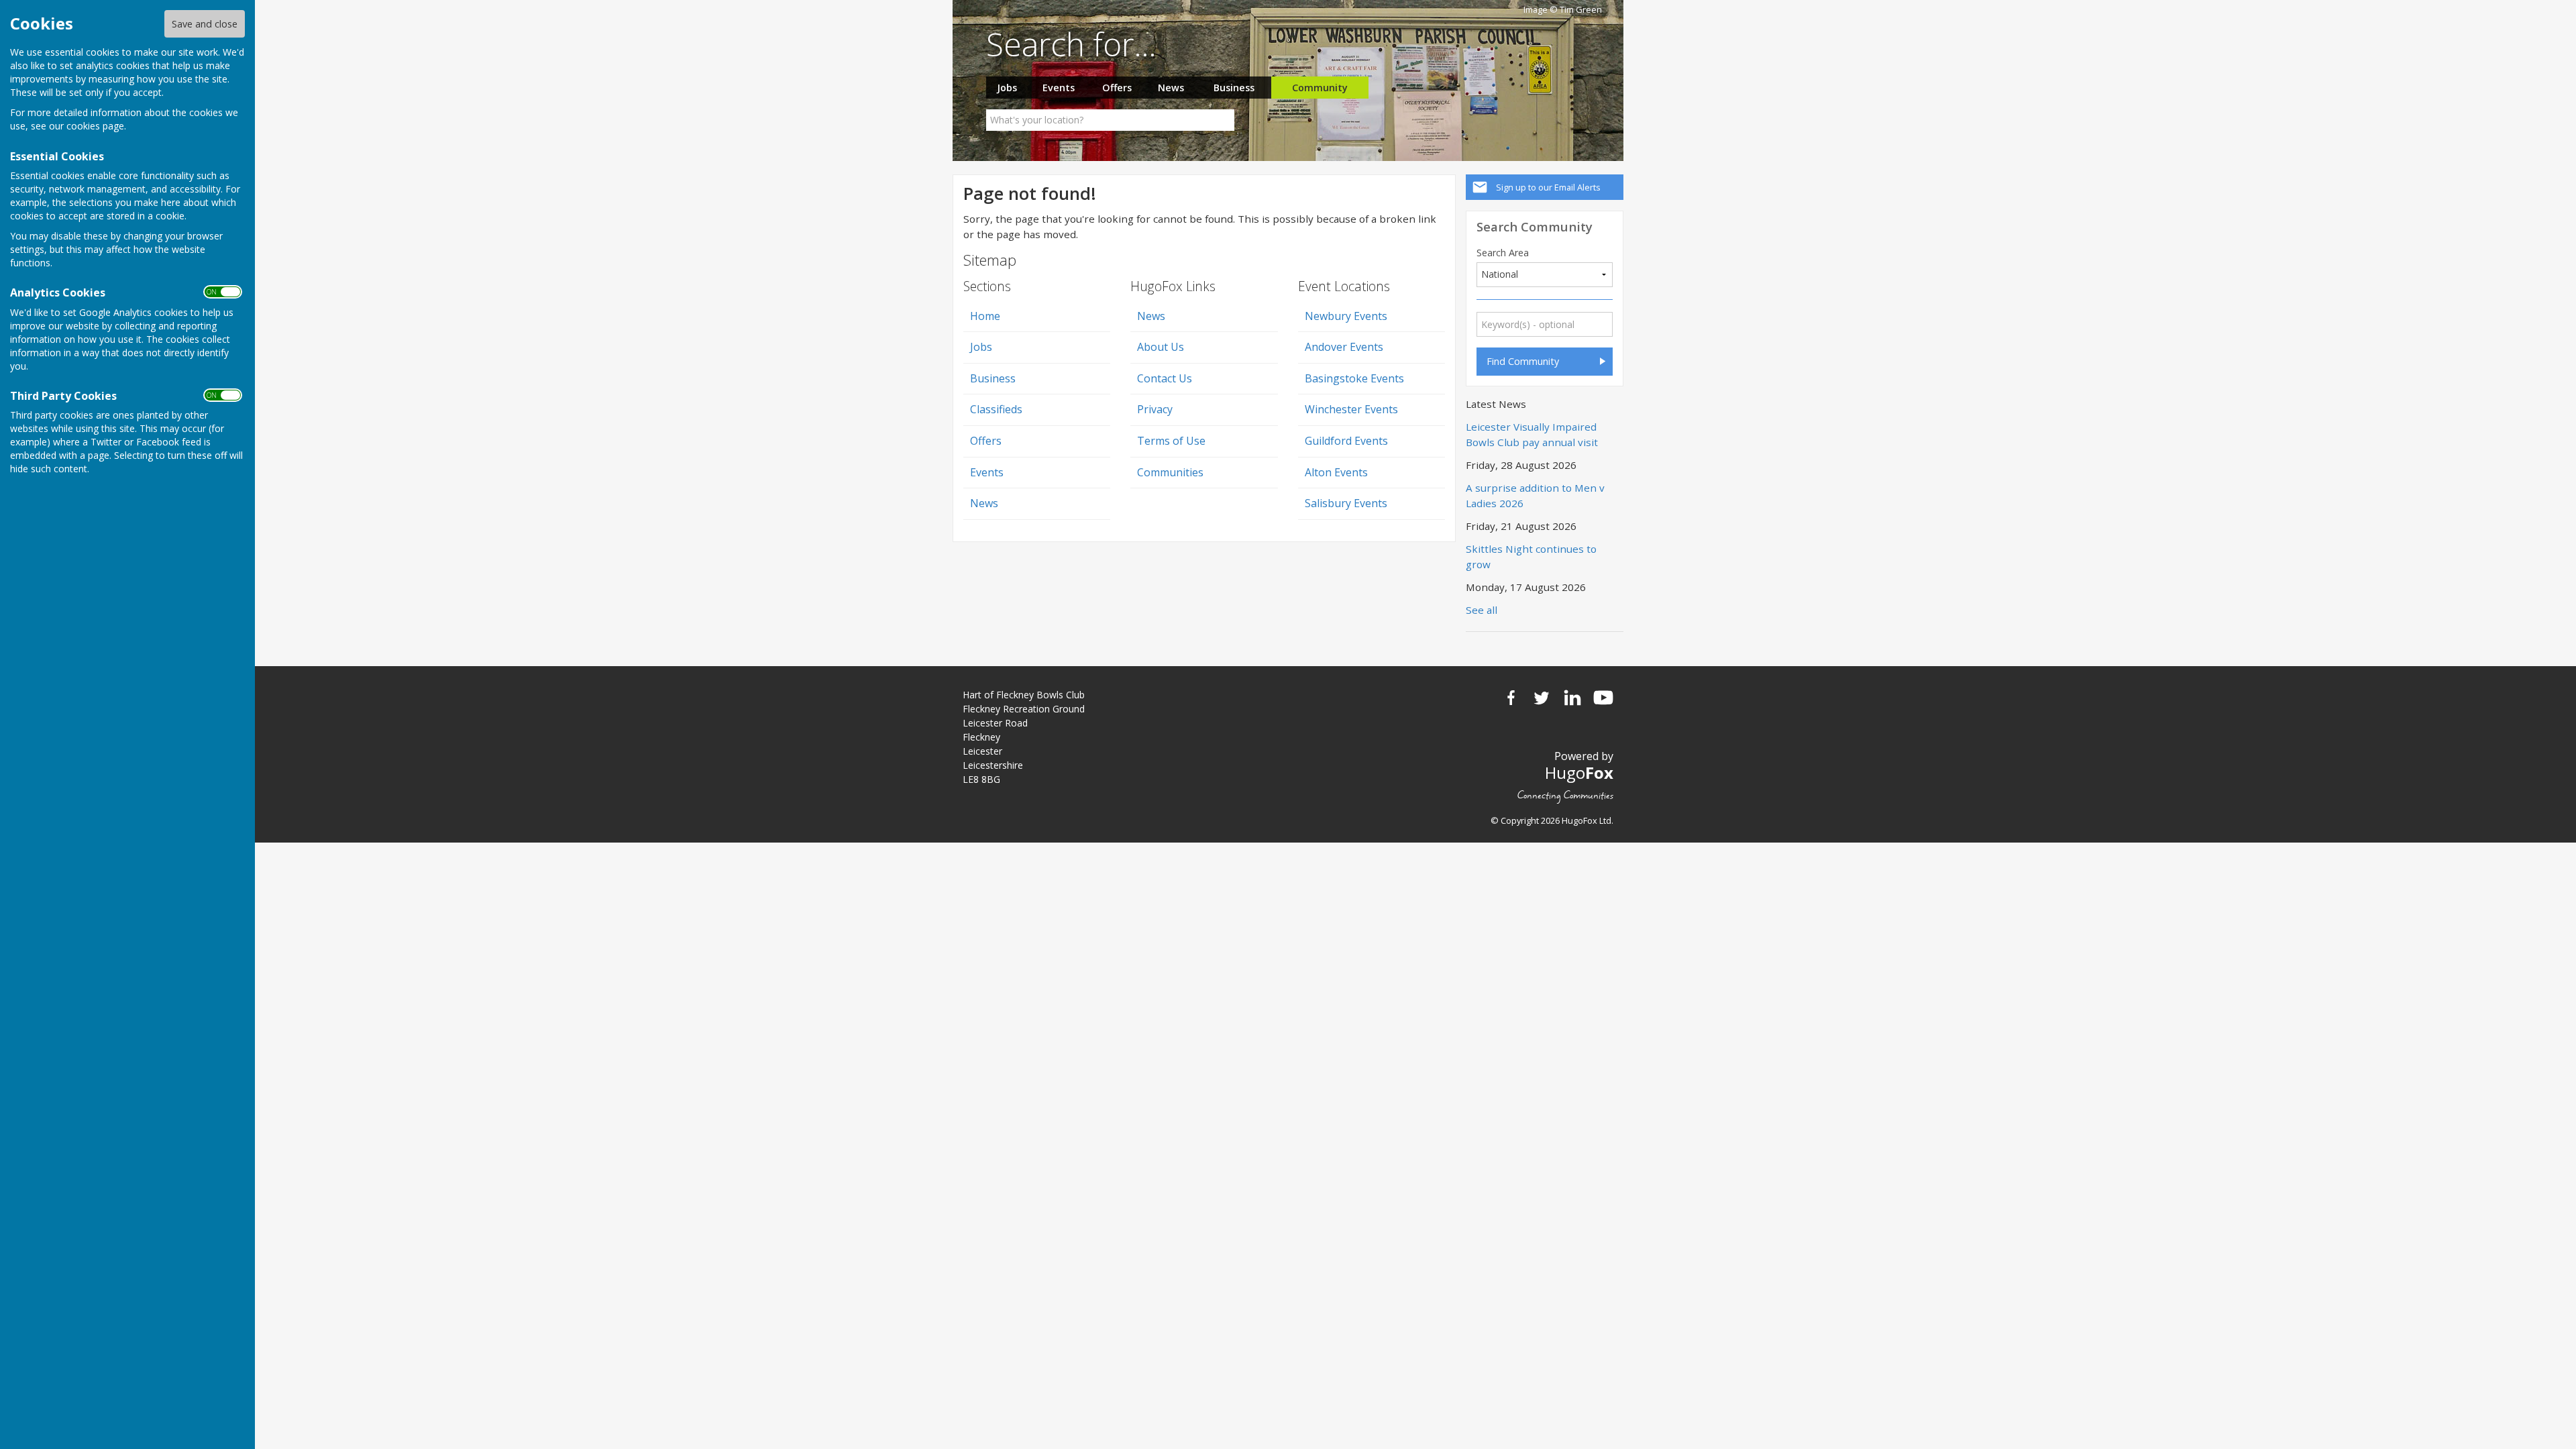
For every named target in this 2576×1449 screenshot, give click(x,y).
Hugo (1579, 772)
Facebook (1511, 698)
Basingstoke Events (1354, 378)
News (1171, 88)
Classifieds (996, 409)
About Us (1161, 347)
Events (1059, 88)
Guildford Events (1346, 441)
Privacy (1155, 409)
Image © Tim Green (1563, 10)
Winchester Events (1351, 409)
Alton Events (1336, 472)
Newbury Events (1346, 316)
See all (1482, 610)
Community (1320, 88)
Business (1234, 88)
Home (985, 316)
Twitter (1542, 698)
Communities (1170, 472)
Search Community (1535, 226)
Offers (1117, 88)
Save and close (205, 24)
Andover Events (1344, 347)
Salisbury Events (1346, 503)
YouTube (1603, 698)
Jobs (1007, 88)
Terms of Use (1171, 441)
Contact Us (1165, 378)
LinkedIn (1572, 698)
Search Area (1503, 253)
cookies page (95, 126)
